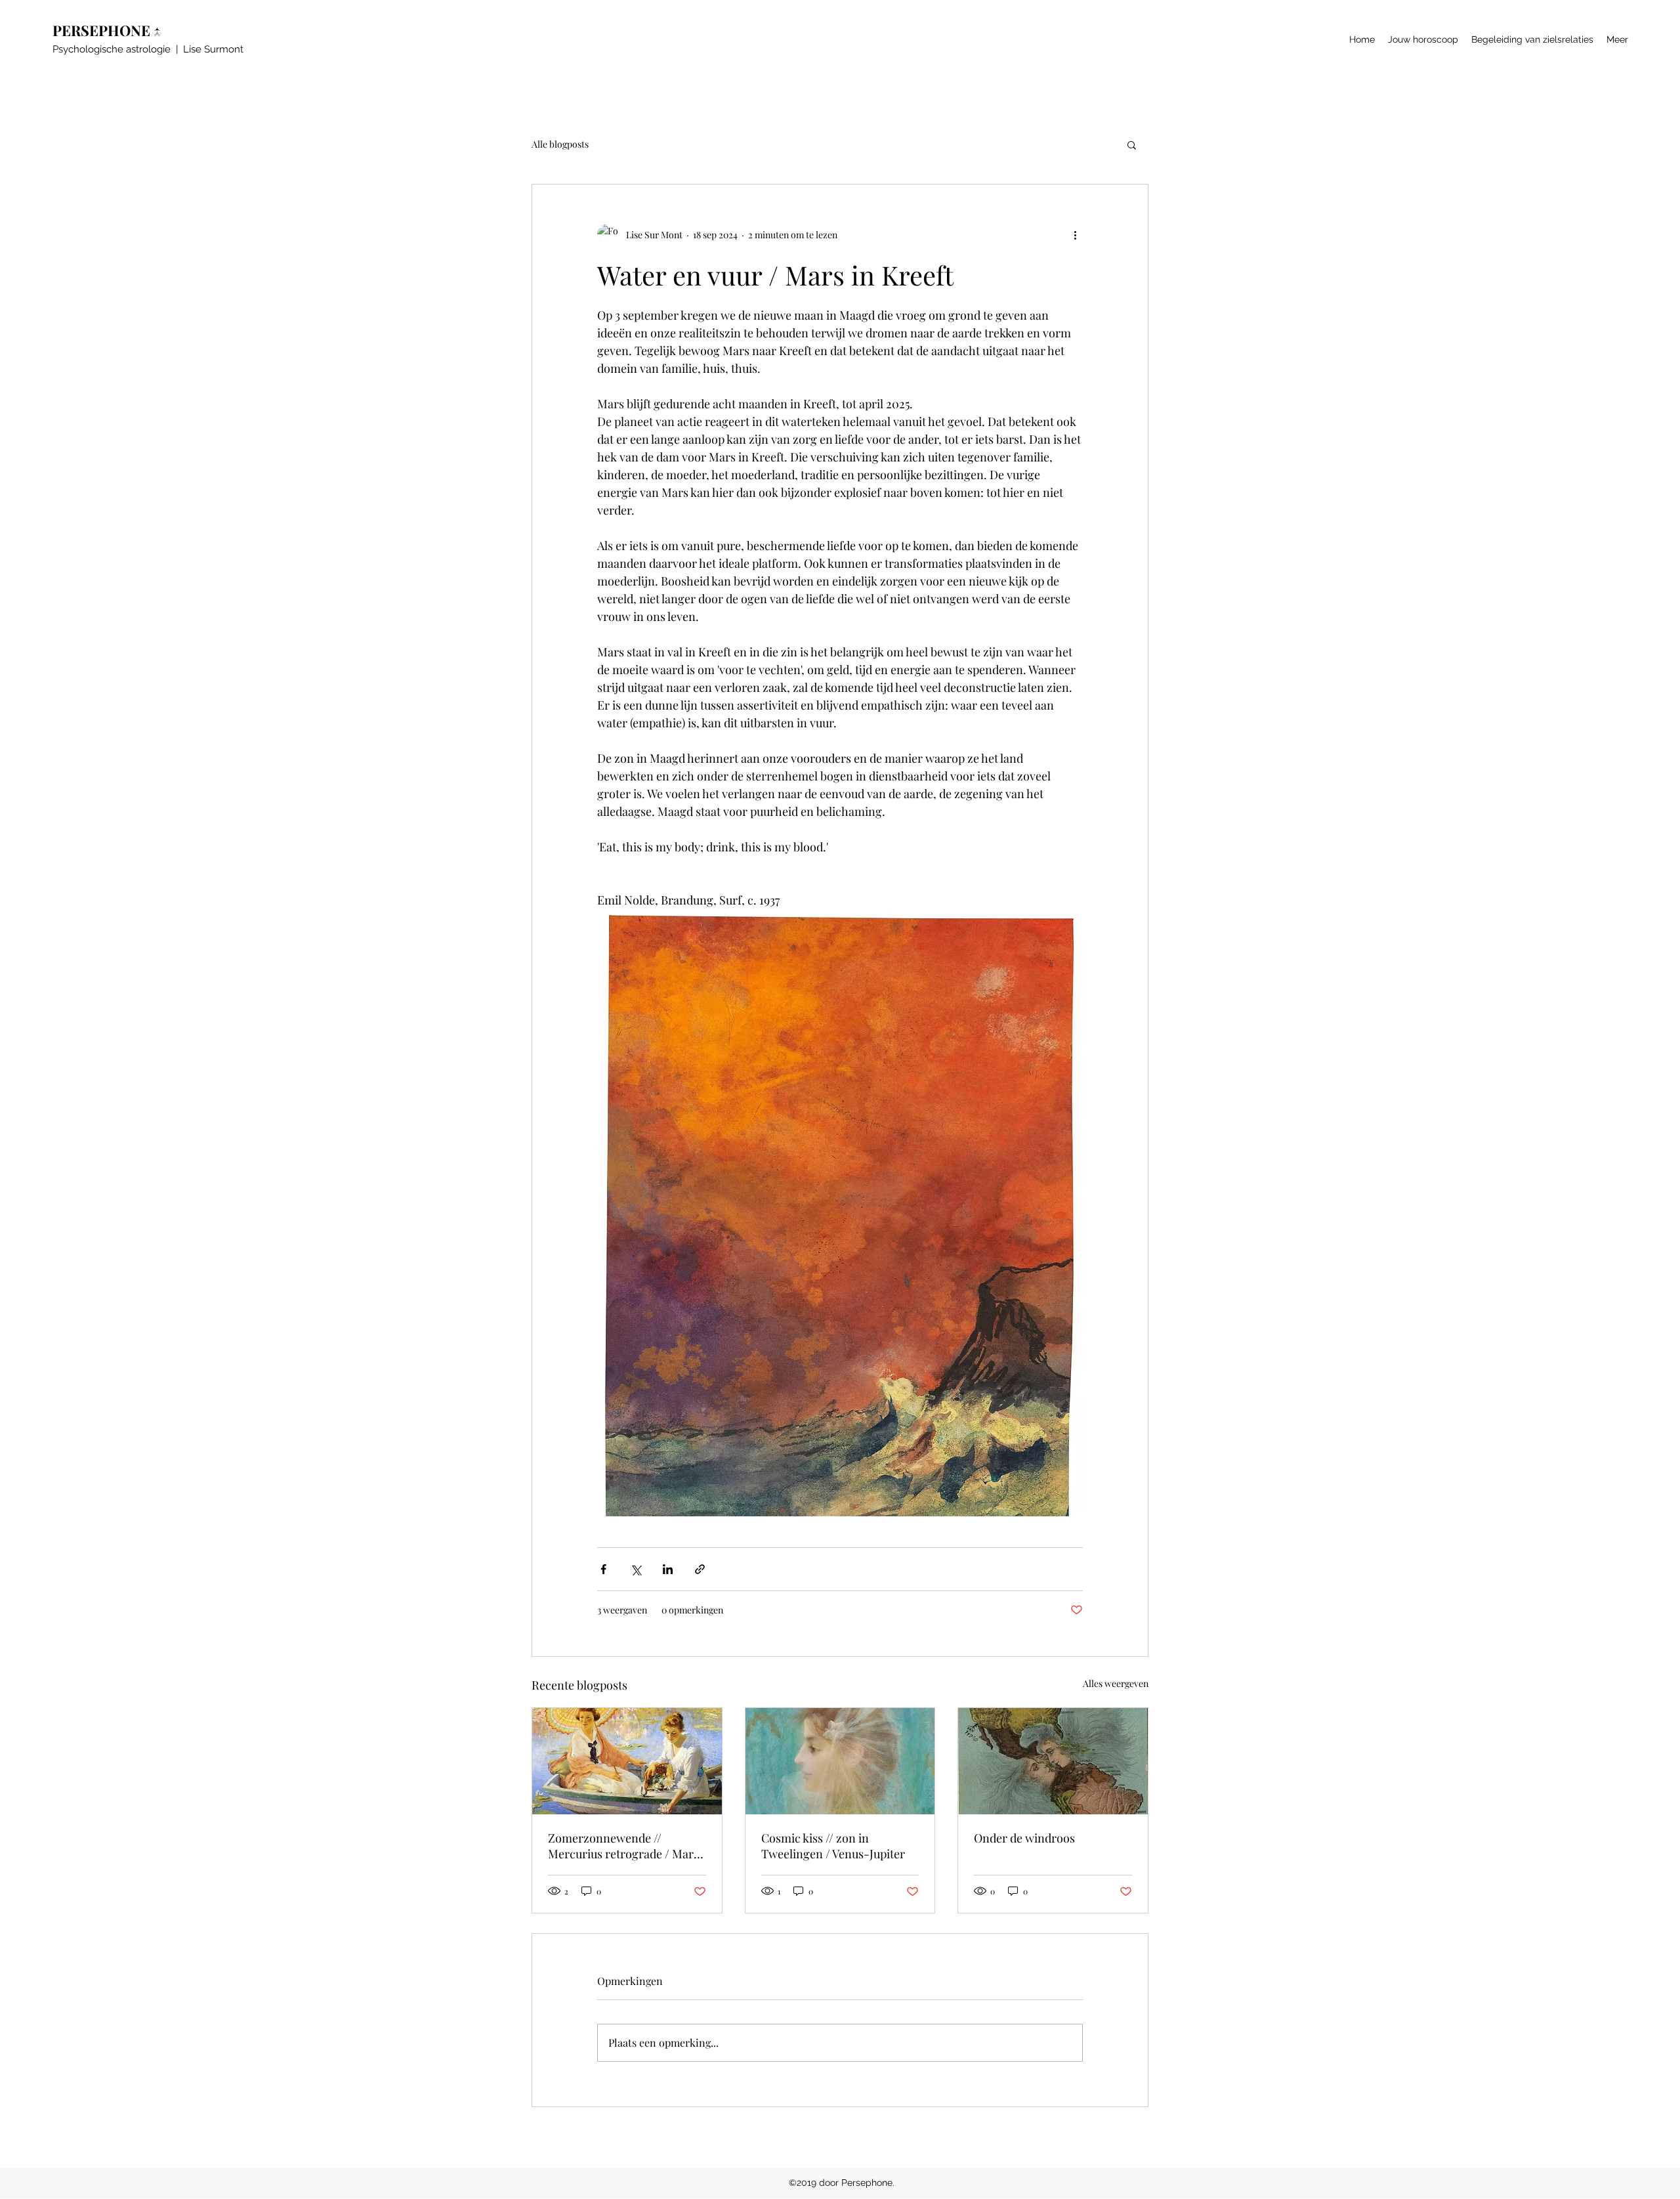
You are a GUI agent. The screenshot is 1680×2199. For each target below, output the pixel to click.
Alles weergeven (1116, 1683)
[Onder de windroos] (1053, 1761)
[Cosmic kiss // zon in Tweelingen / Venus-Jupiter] (840, 1761)
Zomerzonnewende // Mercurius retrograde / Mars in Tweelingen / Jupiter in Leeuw (623, 1846)
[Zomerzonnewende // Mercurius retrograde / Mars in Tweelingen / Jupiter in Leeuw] (627, 1761)
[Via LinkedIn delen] (668, 1569)
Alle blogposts (560, 144)
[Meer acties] (1075, 234)
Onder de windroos (1024, 1838)
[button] (1132, 144)
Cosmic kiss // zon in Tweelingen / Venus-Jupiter (833, 1846)
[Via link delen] (700, 1569)
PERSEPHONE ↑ (110, 30)
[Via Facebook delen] (603, 1569)
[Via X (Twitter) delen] (636, 1569)
